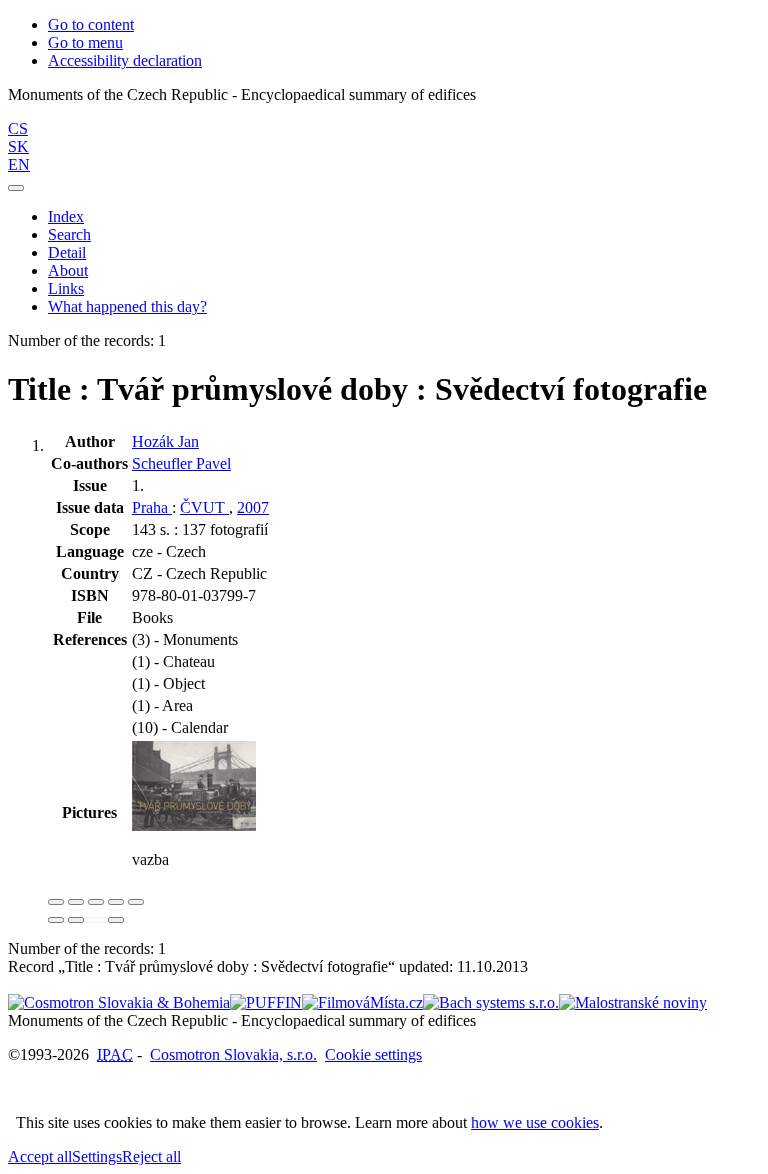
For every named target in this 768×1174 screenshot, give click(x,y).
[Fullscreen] (116, 902)
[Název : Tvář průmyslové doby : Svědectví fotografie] (194, 825)
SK (18, 146)
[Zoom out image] (76, 902)
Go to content (91, 24)
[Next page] (116, 920)
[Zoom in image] (56, 902)
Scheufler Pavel (181, 463)
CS (18, 128)
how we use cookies (535, 1122)
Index (66, 216)
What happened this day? (127, 306)
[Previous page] (96, 920)
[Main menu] (16, 188)
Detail (67, 252)
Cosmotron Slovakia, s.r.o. (233, 1054)
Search (69, 234)
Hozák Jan (165, 441)
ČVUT (204, 507)
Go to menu (85, 42)
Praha (152, 507)
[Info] (136, 902)
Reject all (151, 1156)
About (68, 270)
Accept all (40, 1156)
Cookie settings (373, 1054)
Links (66, 288)
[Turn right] (76, 920)
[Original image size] (96, 902)
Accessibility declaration (125, 60)
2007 (253, 507)
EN (19, 164)
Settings (97, 1156)
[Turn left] (56, 920)
